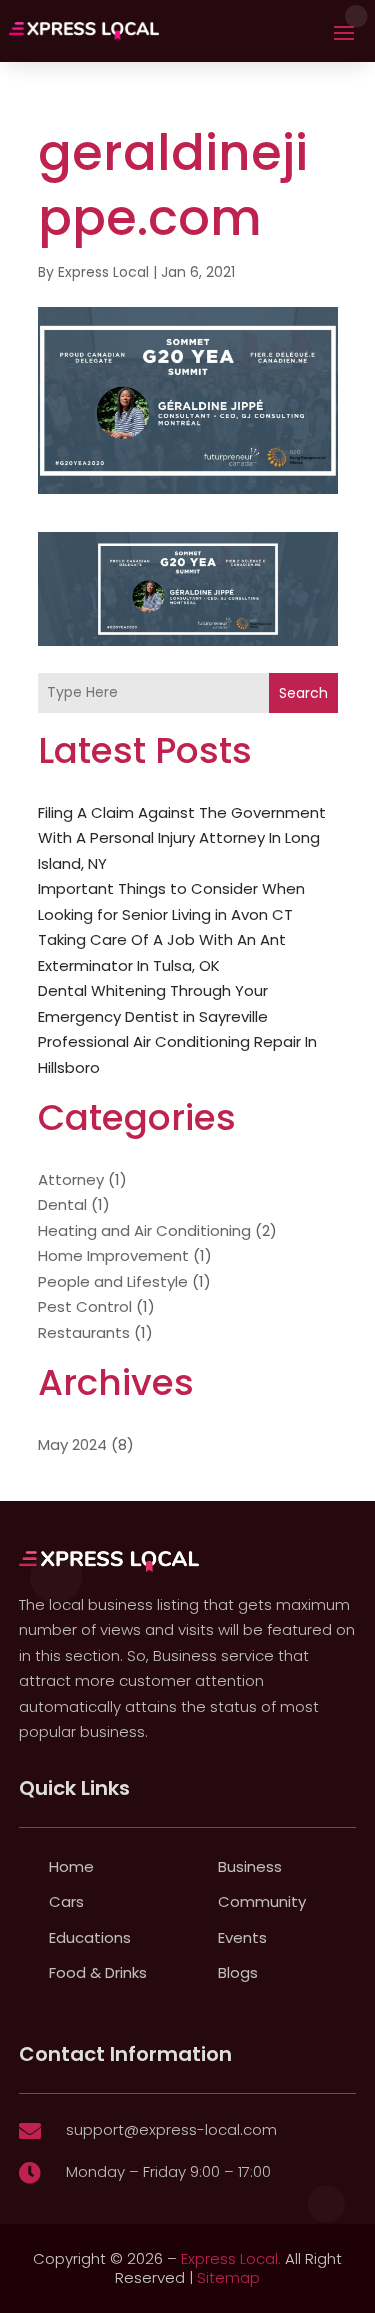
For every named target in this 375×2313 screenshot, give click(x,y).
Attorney (71, 1179)
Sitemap (228, 2277)
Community (262, 1901)
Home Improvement (113, 1255)
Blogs (238, 1972)
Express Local (103, 272)
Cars (66, 1901)
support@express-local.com (171, 2129)
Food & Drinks (98, 1972)
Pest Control (85, 1306)
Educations (90, 1937)
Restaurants (84, 1332)
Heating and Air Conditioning (144, 1230)
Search (303, 693)
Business (250, 1866)
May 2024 (72, 1444)
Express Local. (231, 2258)
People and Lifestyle (113, 1281)
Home (71, 1866)
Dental (62, 1204)
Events (242, 1937)
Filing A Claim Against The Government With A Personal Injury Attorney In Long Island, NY (182, 838)
